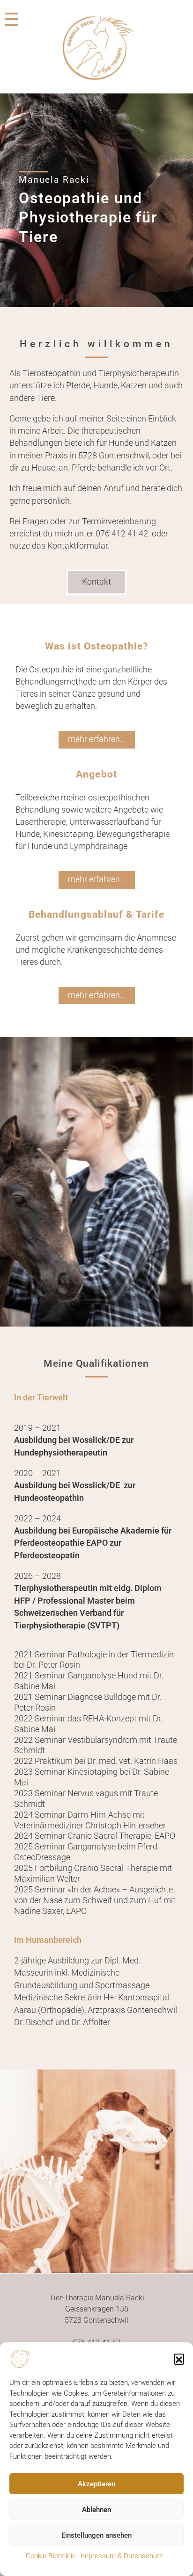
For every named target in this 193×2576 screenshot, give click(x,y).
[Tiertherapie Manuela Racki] (97, 48)
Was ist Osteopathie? (96, 646)
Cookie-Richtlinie (51, 2556)
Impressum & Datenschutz (122, 2556)
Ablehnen (96, 2510)
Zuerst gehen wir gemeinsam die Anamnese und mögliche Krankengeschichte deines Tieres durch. (96, 950)
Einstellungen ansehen (96, 2535)
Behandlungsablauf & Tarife (97, 914)
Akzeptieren (96, 2484)
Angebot (96, 774)
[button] (179, 2359)
